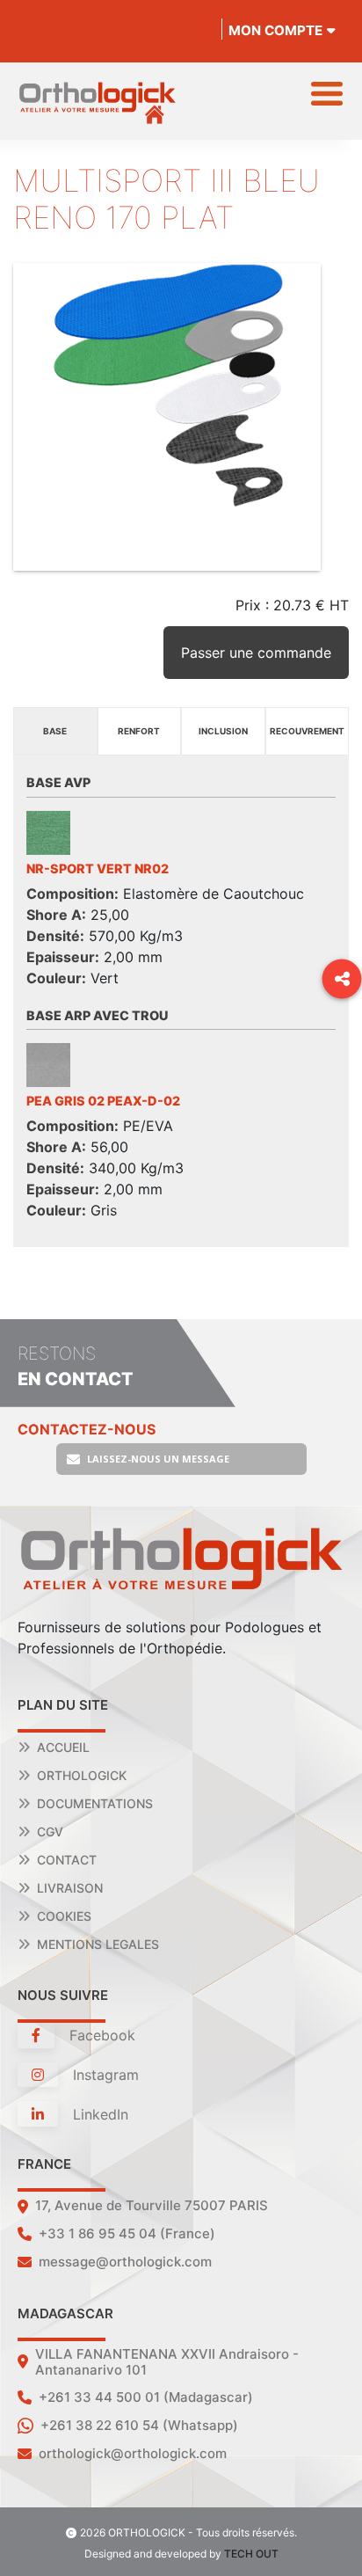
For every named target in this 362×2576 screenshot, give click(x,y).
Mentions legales (98, 1944)
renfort (139, 731)
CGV (50, 1832)
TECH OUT (251, 2554)
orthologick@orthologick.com (133, 2453)
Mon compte (275, 30)
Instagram (104, 2075)
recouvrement (307, 731)
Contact (67, 1860)
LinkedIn (98, 2114)
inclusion (223, 731)
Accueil (63, 1747)
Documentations (95, 1803)
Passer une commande (256, 653)
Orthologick (82, 1775)
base (55, 731)
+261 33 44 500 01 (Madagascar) (146, 2397)
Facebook (100, 2035)
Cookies (64, 1916)
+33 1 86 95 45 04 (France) (127, 2233)
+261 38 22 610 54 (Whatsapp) (139, 2425)
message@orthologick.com (125, 2262)
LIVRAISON (70, 1888)
